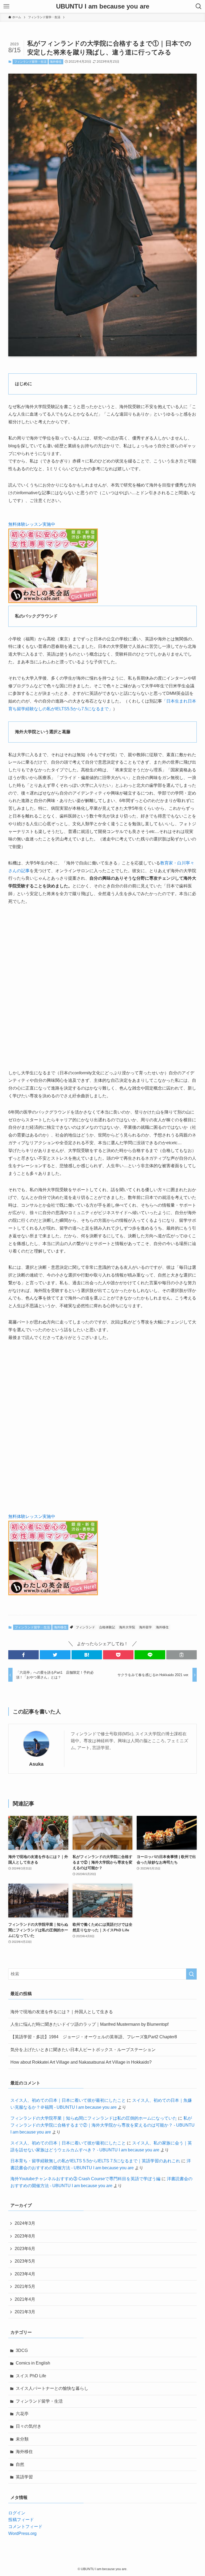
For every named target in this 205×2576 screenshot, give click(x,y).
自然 (20, 2464)
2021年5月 (25, 2286)
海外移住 (56, 62)
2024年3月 (25, 2223)
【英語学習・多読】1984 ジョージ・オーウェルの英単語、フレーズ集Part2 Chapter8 (94, 2037)
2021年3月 (25, 2312)
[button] (23, 1655)
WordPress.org (22, 2533)
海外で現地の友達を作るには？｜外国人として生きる (62, 2012)
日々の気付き (29, 2426)
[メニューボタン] (6, 6)
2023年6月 (25, 2249)
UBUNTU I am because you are (103, 6)
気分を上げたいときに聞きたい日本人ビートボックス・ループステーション (83, 2050)
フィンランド (85, 1627)
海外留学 (145, 1627)
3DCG (22, 2350)
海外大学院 (127, 1627)
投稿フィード (21, 2520)
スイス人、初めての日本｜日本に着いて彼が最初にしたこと (68, 2100)
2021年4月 (25, 2299)
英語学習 (24, 2477)
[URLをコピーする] (182, 1655)
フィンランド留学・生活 (30, 62)
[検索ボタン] (199, 6)
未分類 (22, 2439)
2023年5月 (25, 2261)
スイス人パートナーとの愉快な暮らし (52, 2388)
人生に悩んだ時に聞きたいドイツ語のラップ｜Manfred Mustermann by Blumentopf (89, 2024)
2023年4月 (25, 2274)
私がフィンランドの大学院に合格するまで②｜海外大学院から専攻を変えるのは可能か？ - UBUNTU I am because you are (102, 2125)
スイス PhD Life (31, 2376)
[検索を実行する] (191, 1974)
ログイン (17, 2513)
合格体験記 (107, 1627)
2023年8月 (25, 2236)
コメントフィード (25, 2527)
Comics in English (33, 2363)
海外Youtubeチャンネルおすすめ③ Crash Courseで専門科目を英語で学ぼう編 (85, 2179)
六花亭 (22, 2414)
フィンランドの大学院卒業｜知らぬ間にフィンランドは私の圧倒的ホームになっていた (94, 2118)
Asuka (36, 1764)
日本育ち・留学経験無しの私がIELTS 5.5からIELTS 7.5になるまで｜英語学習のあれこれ (95, 2161)
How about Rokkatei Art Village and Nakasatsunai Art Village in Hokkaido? (81, 2062)
